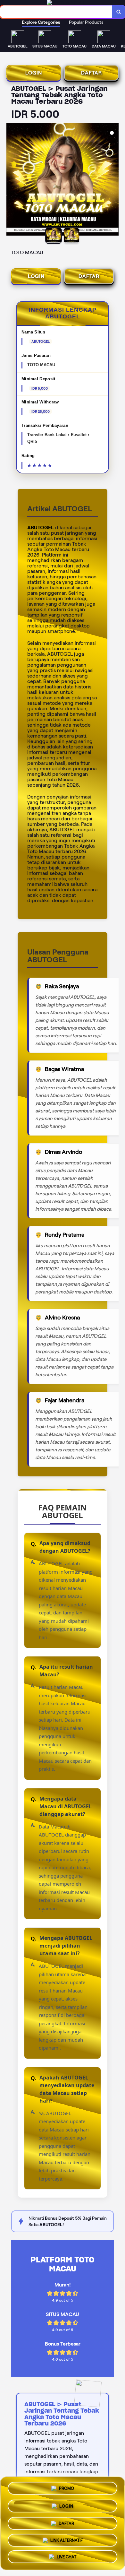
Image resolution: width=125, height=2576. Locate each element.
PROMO (67, 2487)
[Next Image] (113, 180)
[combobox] (56, 12)
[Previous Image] (12, 180)
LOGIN (34, 73)
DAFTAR (92, 73)
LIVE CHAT (67, 2556)
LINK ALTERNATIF (67, 2538)
